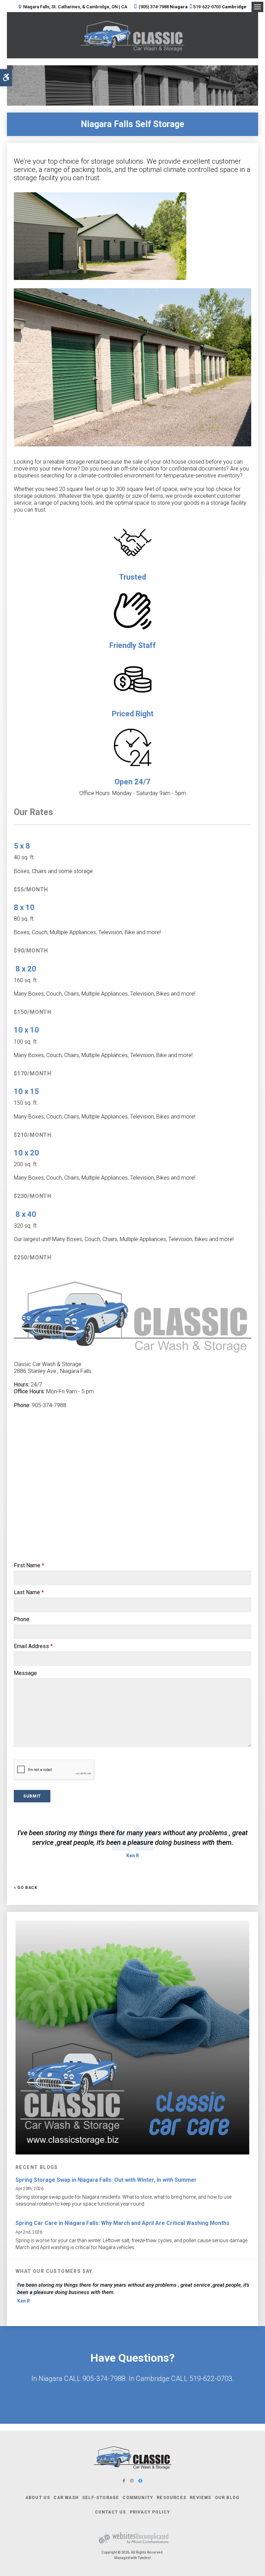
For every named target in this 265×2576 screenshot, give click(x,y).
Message (25, 1673)
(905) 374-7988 (154, 7)
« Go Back (26, 1888)
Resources (171, 2498)
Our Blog (227, 2498)
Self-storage (101, 2498)
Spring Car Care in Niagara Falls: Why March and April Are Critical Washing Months (122, 2223)
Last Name (29, 1592)
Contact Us (132, 2394)
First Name (29, 1565)
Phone (22, 1619)
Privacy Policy (150, 2512)
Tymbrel (144, 2558)
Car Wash (66, 2498)
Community (138, 2498)
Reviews (200, 2498)
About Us (38, 2498)
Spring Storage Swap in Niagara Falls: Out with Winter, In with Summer (106, 2180)
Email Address (33, 1646)
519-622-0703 (207, 7)
